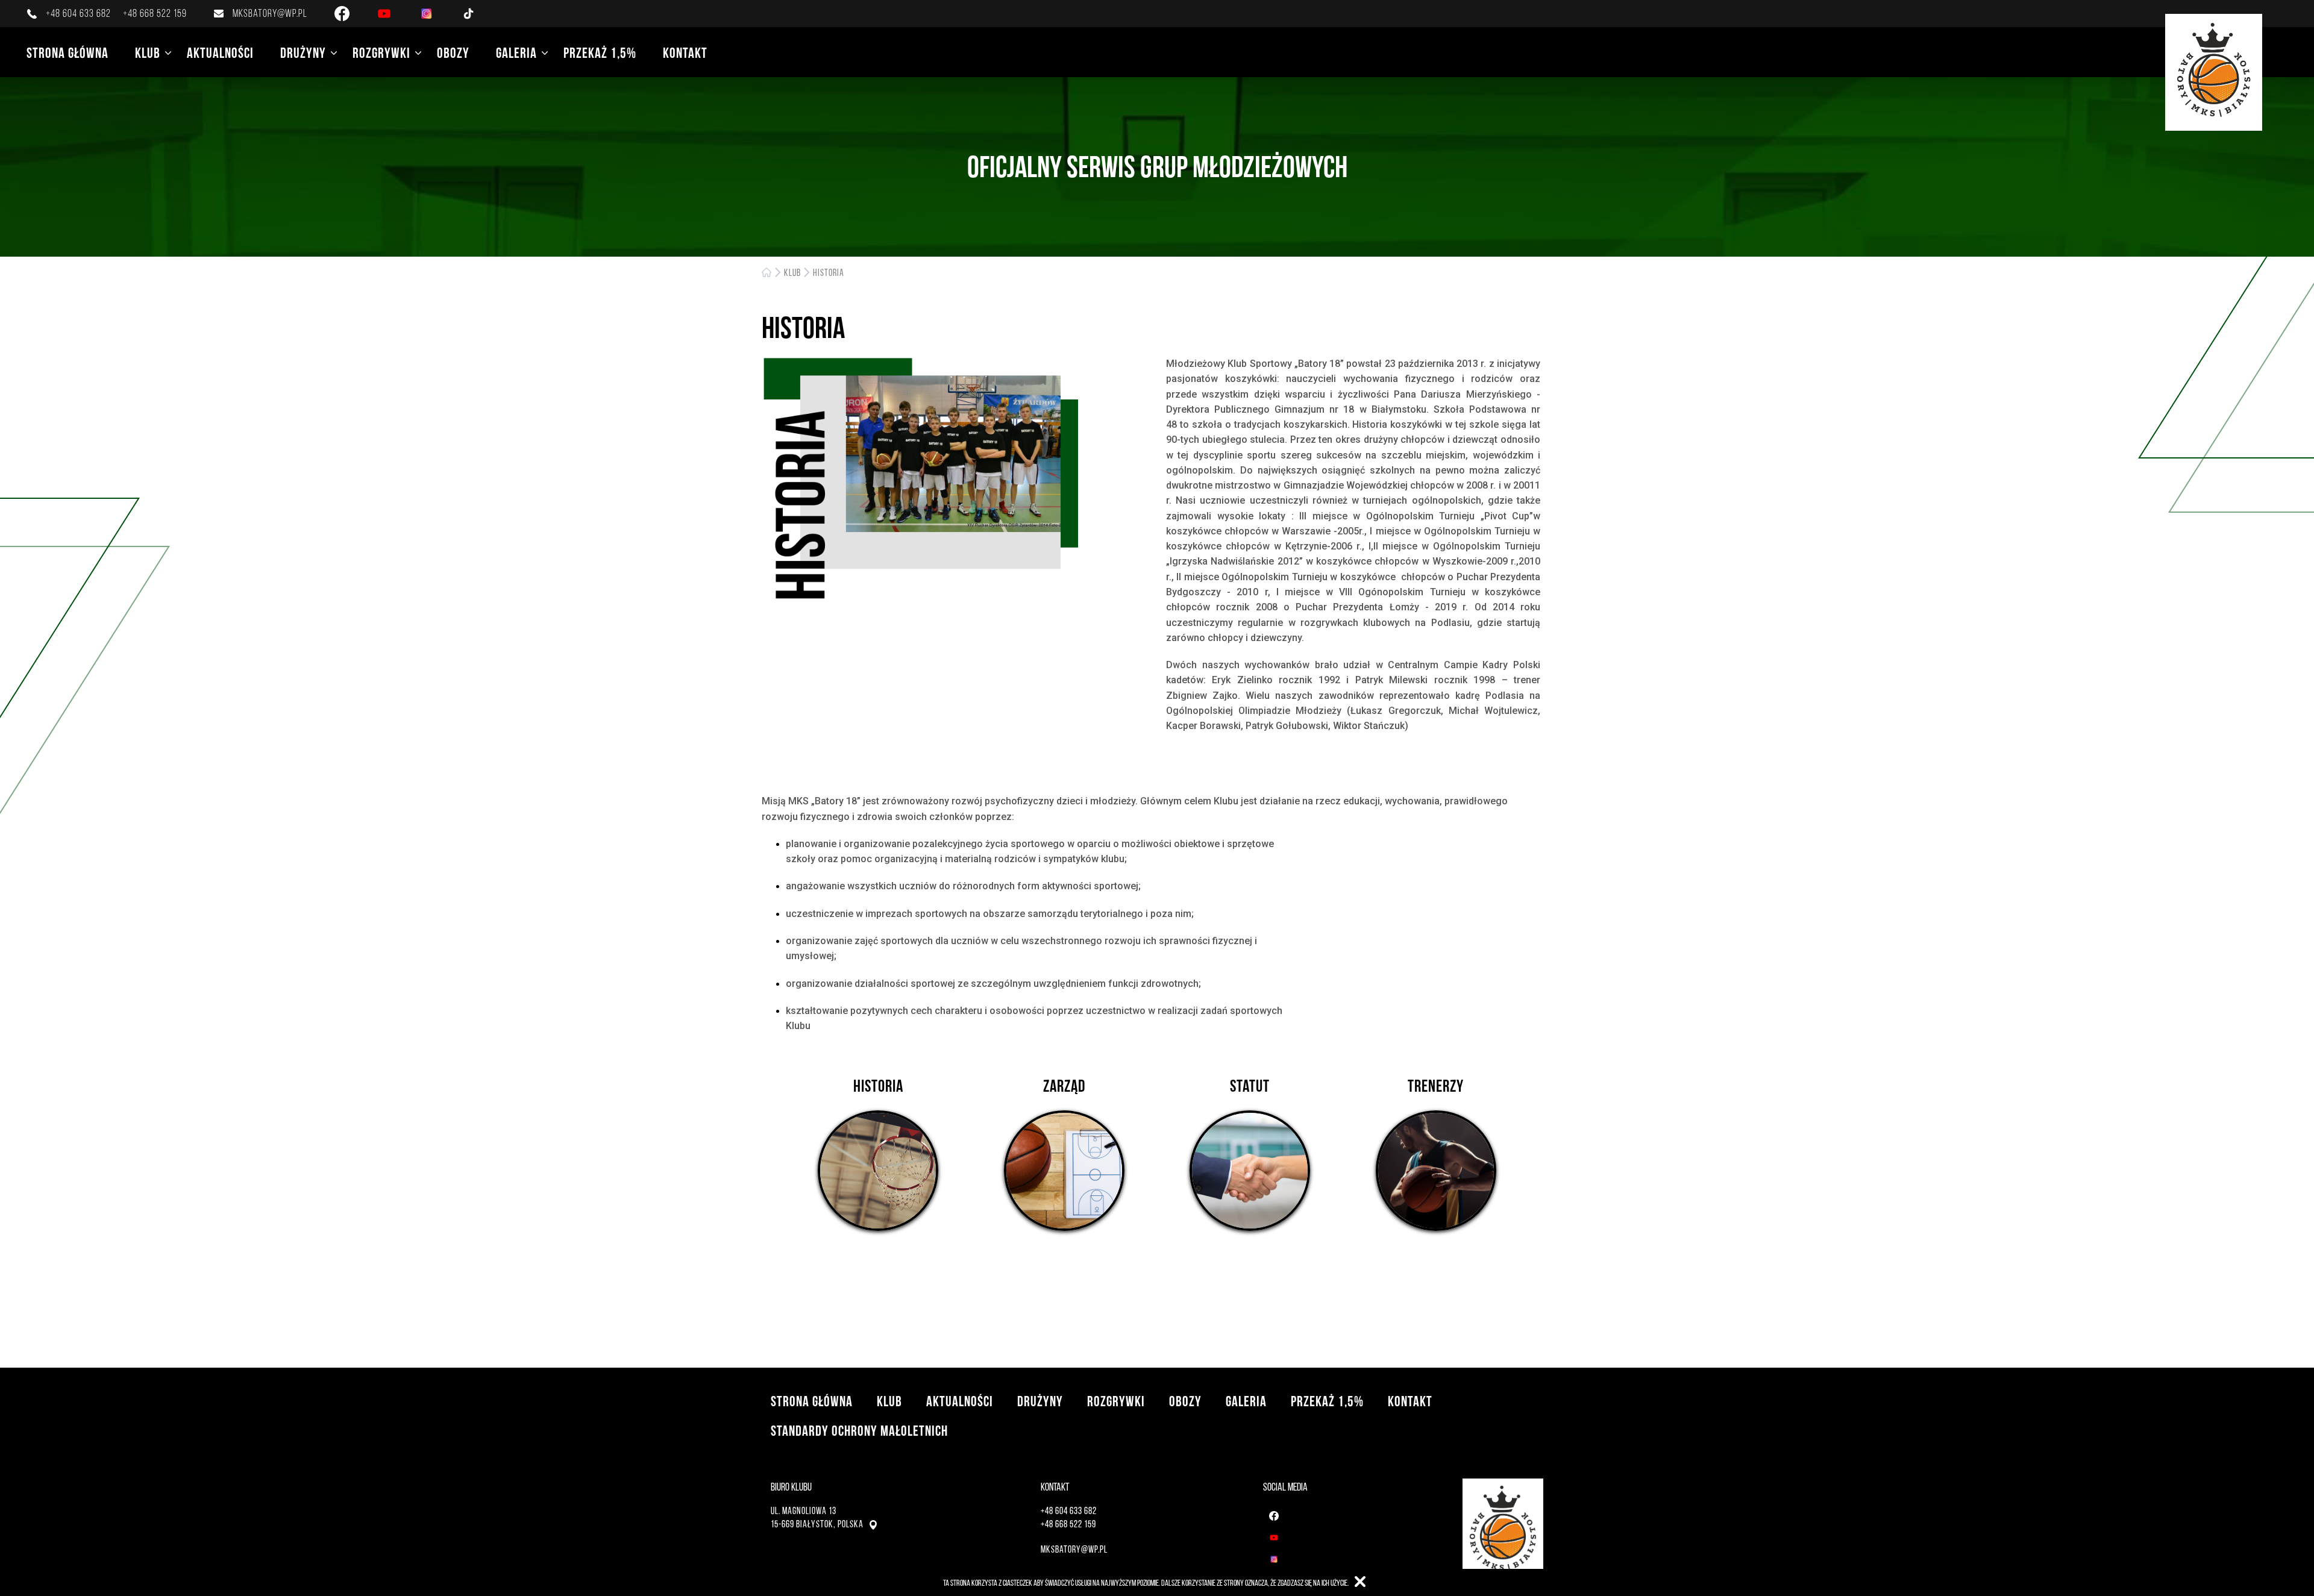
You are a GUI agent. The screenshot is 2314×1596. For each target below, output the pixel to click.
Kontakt (685, 53)
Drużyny (303, 53)
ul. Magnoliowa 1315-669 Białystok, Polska (817, 1517)
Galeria (516, 53)
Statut (1250, 1086)
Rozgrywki (381, 53)
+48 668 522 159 (155, 13)
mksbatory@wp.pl (270, 13)
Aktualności (220, 53)
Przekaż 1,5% (600, 53)
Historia (829, 273)
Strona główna (67, 53)
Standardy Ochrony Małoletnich (859, 1431)
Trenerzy (1436, 1086)
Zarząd (1064, 1086)
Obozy (453, 53)
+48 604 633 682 (78, 13)
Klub (148, 53)
